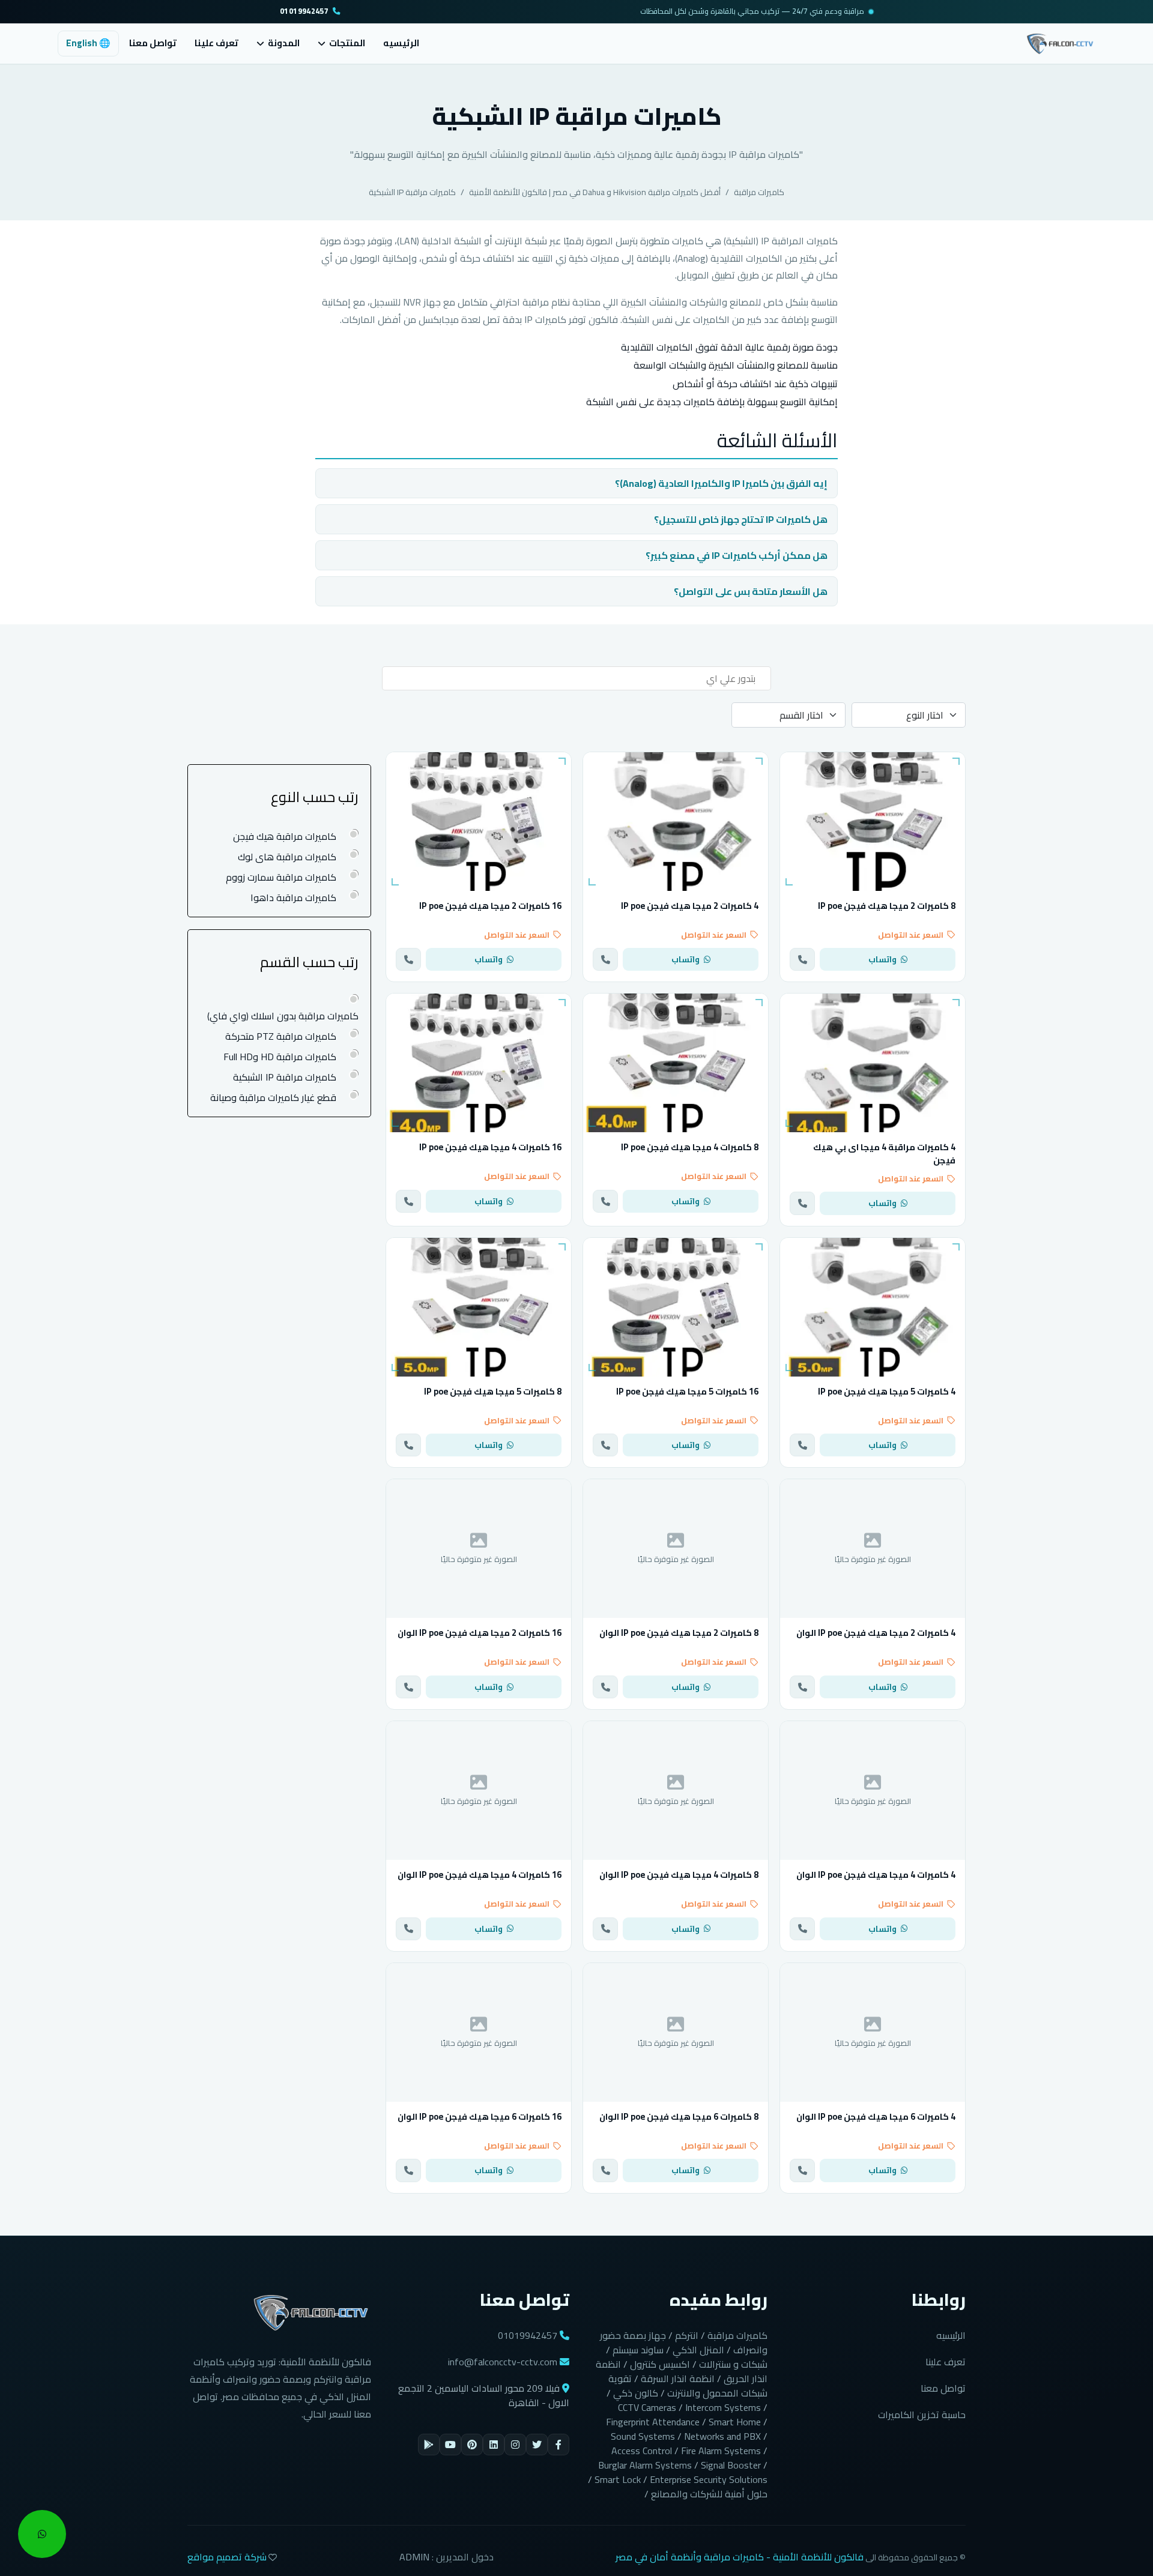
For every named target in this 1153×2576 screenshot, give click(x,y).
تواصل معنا (153, 43)
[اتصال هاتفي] (802, 959)
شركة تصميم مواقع (227, 2557)
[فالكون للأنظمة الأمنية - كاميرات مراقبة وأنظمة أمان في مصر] (1060, 42)
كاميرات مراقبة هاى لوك (287, 857)
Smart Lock (618, 2479)
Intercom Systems (723, 2407)
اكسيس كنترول (660, 2364)
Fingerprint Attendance (653, 2422)
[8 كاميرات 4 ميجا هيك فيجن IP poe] (676, 1063)
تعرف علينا (216, 43)
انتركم (687, 2335)
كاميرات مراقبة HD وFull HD (280, 1056)
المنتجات (347, 44)
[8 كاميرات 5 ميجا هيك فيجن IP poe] (479, 1307)
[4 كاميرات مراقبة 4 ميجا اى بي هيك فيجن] (873, 1063)
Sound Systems (643, 2436)
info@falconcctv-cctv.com (503, 2362)
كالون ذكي (636, 2393)
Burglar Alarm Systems (645, 2465)
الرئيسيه (401, 43)
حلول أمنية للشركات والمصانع (709, 2494)
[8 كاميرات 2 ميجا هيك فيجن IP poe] (873, 822)
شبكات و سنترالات (733, 2364)
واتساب (882, 959)
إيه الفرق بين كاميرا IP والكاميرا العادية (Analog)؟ (721, 483)
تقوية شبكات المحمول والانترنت (688, 2386)
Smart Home (735, 2422)
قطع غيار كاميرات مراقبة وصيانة (273, 1097)
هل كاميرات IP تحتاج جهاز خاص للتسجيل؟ (741, 519)
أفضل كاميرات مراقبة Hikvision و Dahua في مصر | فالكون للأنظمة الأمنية (595, 192)
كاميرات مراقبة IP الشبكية (412, 192)
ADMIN (414, 2557)
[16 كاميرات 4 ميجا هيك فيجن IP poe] (479, 1063)
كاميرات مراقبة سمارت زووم (281, 877)
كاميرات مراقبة (759, 192)
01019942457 (304, 12)
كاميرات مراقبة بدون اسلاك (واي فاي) (283, 1015)
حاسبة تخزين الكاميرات (922, 2415)
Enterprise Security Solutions (709, 2479)
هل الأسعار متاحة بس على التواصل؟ (751, 591)
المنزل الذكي (698, 2350)
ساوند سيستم (638, 2350)
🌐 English (88, 43)
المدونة (284, 44)
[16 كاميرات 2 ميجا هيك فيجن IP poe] (479, 822)
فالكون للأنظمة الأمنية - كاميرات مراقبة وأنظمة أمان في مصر (740, 2557)
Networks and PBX (722, 2436)
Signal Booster (731, 2465)
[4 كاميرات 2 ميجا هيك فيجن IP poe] (676, 822)
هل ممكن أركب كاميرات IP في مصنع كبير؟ (737, 555)
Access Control (642, 2451)
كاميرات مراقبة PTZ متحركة (281, 1036)
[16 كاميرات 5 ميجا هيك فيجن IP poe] (676, 1307)
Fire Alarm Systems (721, 2451)
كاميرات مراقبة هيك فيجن (285, 836)
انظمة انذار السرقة (678, 2378)
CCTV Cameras (647, 2407)
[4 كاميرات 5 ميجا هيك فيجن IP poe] (873, 1307)
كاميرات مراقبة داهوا (293, 897)
